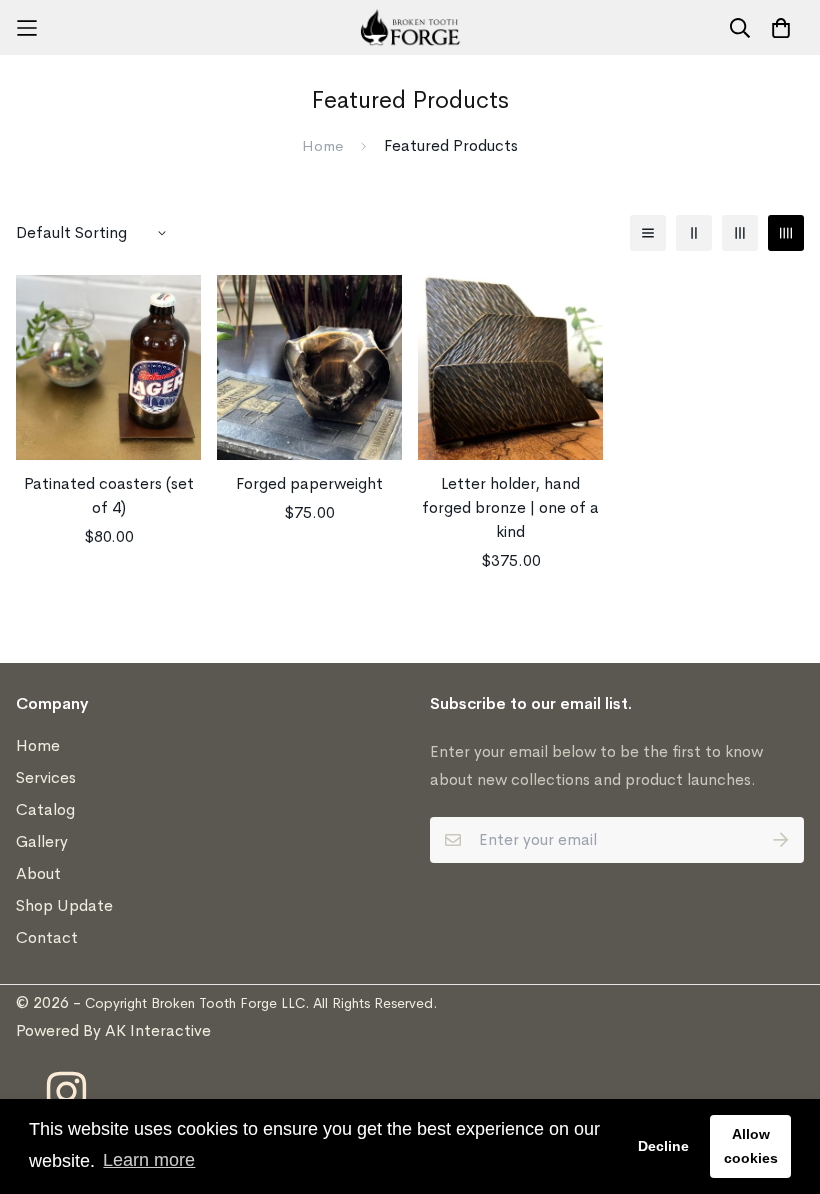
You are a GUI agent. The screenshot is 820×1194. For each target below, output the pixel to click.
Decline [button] (663, 1146)
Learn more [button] (149, 1160)
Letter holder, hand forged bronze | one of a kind (510, 507)
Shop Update (64, 905)
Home (322, 145)
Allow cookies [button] (751, 1146)
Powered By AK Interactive (113, 1030)
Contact (47, 937)
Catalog (45, 809)
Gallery (42, 841)
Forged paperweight (309, 483)
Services (46, 777)
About (38, 873)
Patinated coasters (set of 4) (109, 495)
